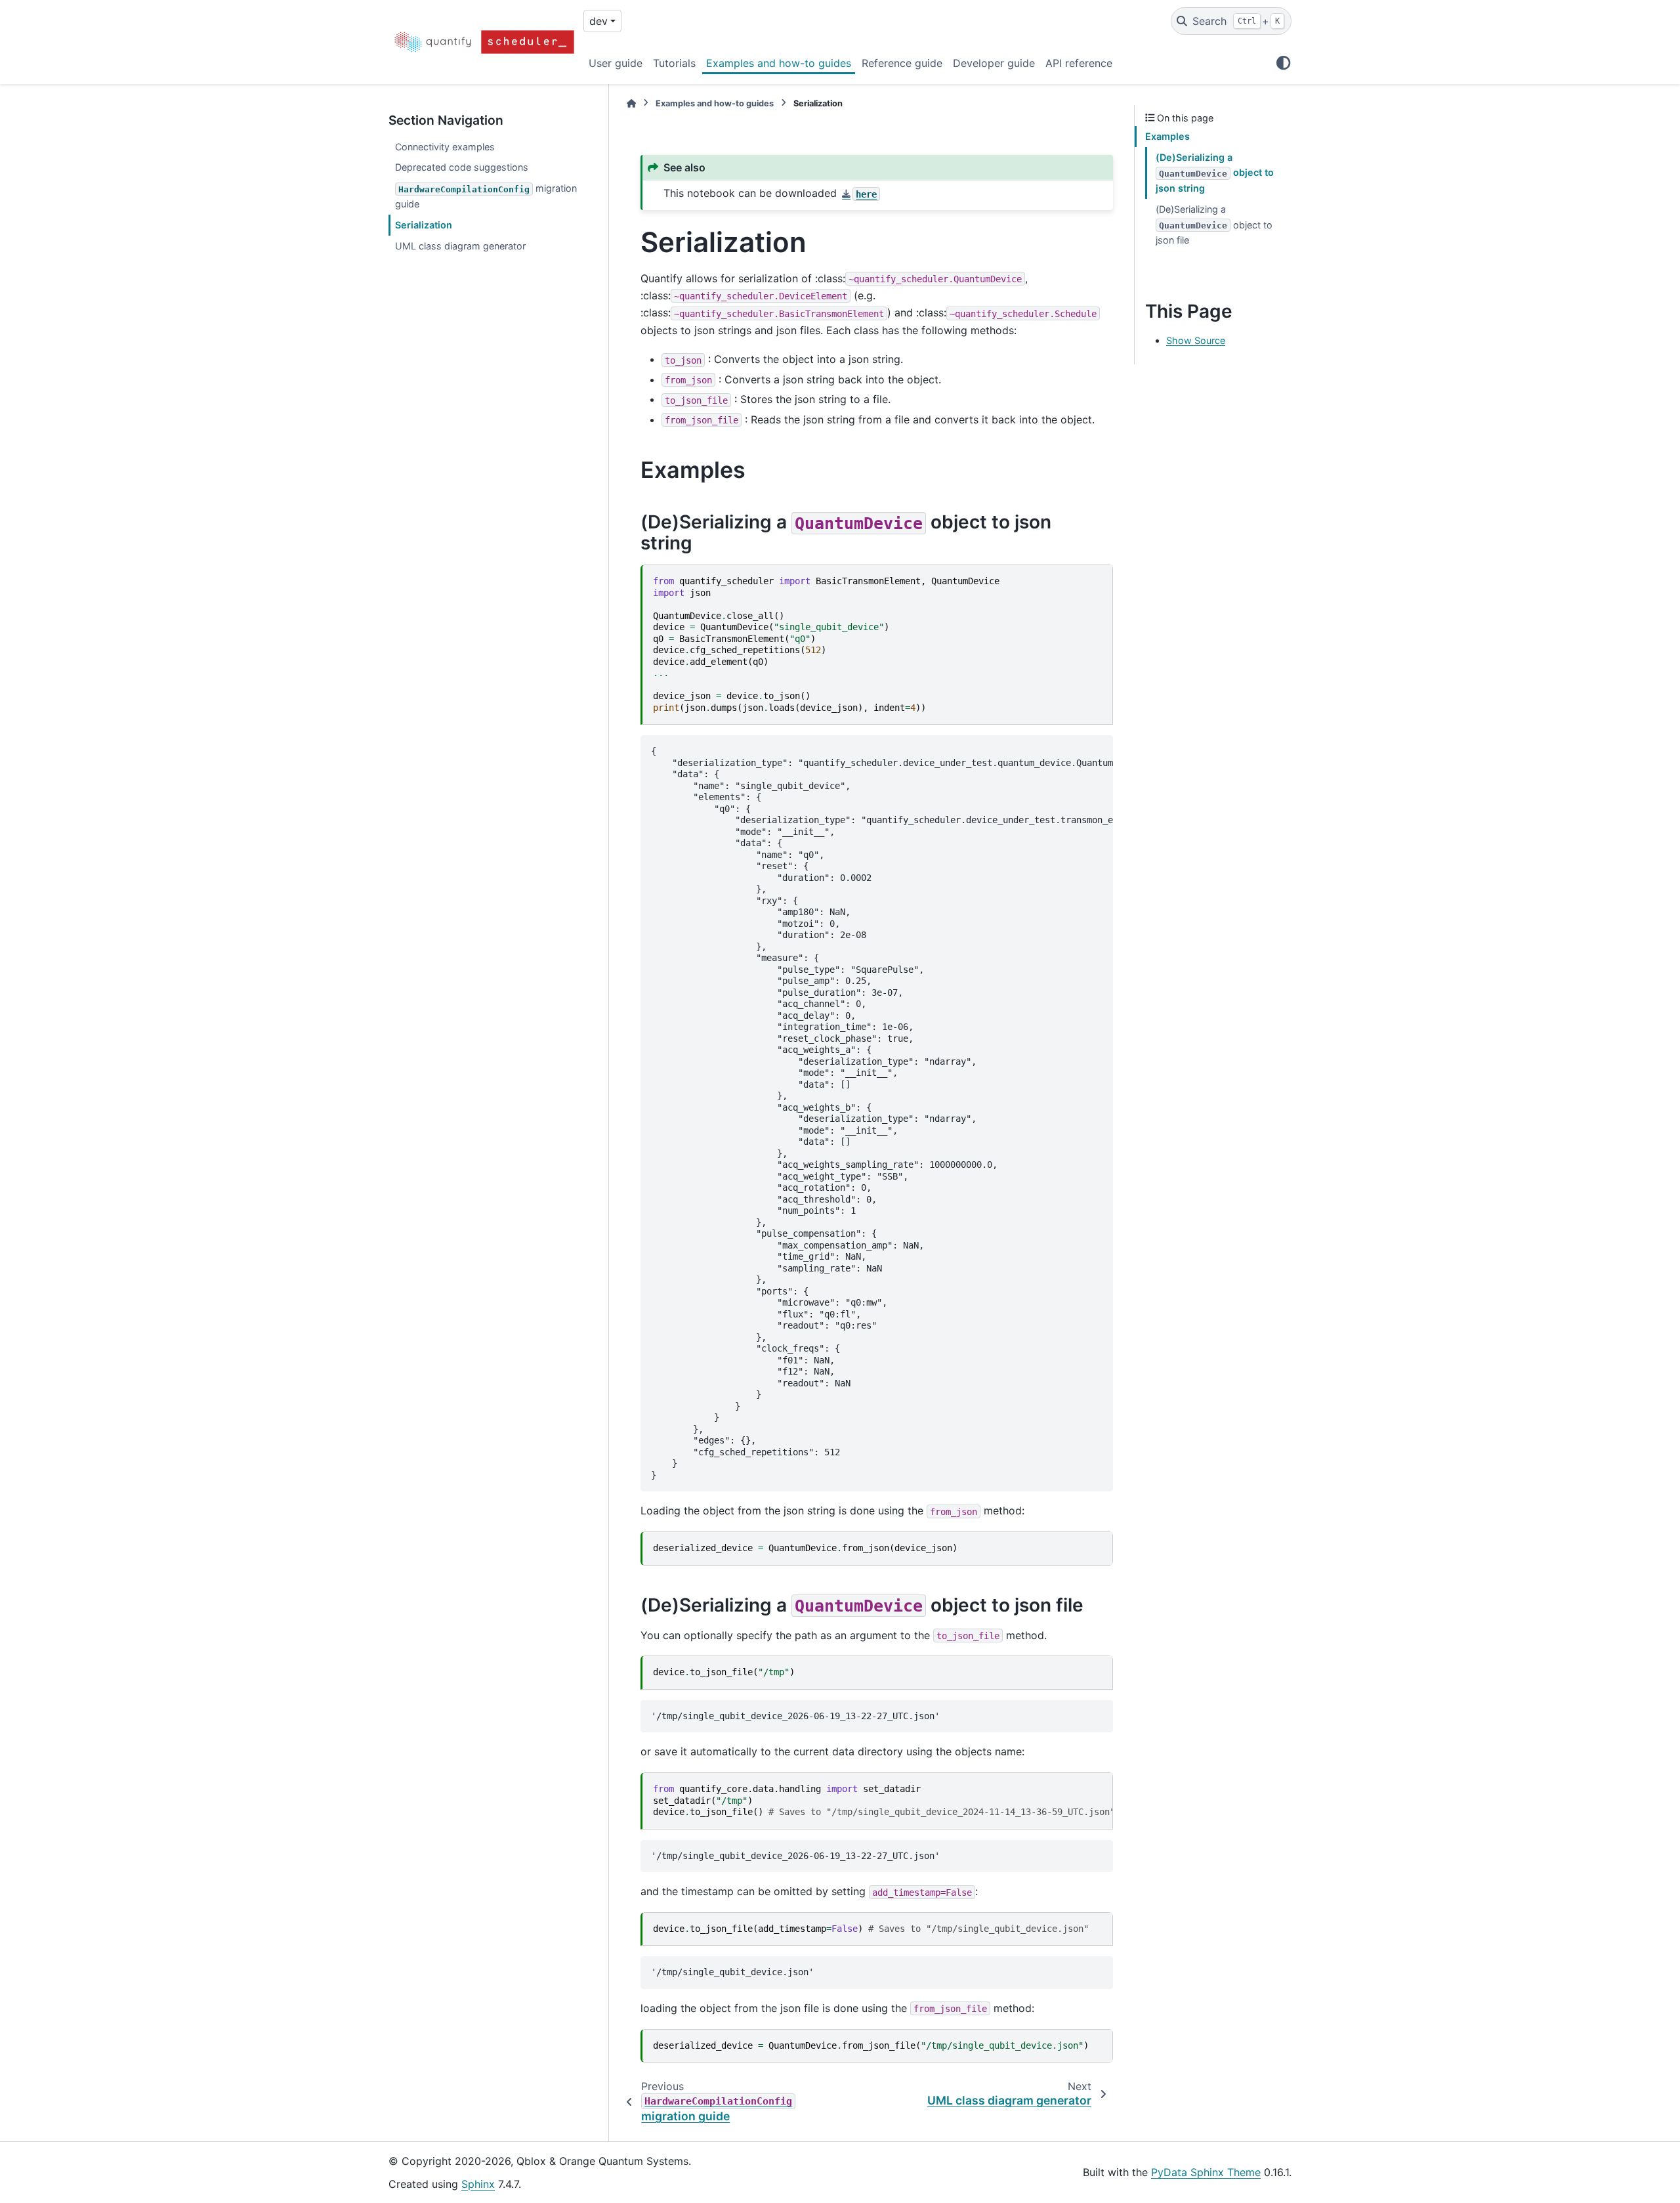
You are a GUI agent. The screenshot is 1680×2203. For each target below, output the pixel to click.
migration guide (486, 196)
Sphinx (478, 2184)
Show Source (1196, 340)
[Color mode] (1284, 63)
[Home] (631, 103)
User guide (616, 63)
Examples (1167, 136)
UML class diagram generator (460, 246)
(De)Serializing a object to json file (1214, 225)
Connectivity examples (445, 147)
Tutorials (674, 63)
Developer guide (994, 63)
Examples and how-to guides (779, 63)
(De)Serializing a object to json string (1215, 173)
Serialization (424, 225)
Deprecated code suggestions (462, 167)
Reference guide (902, 63)
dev (598, 21)
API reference (1079, 63)
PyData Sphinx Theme (1206, 2172)
